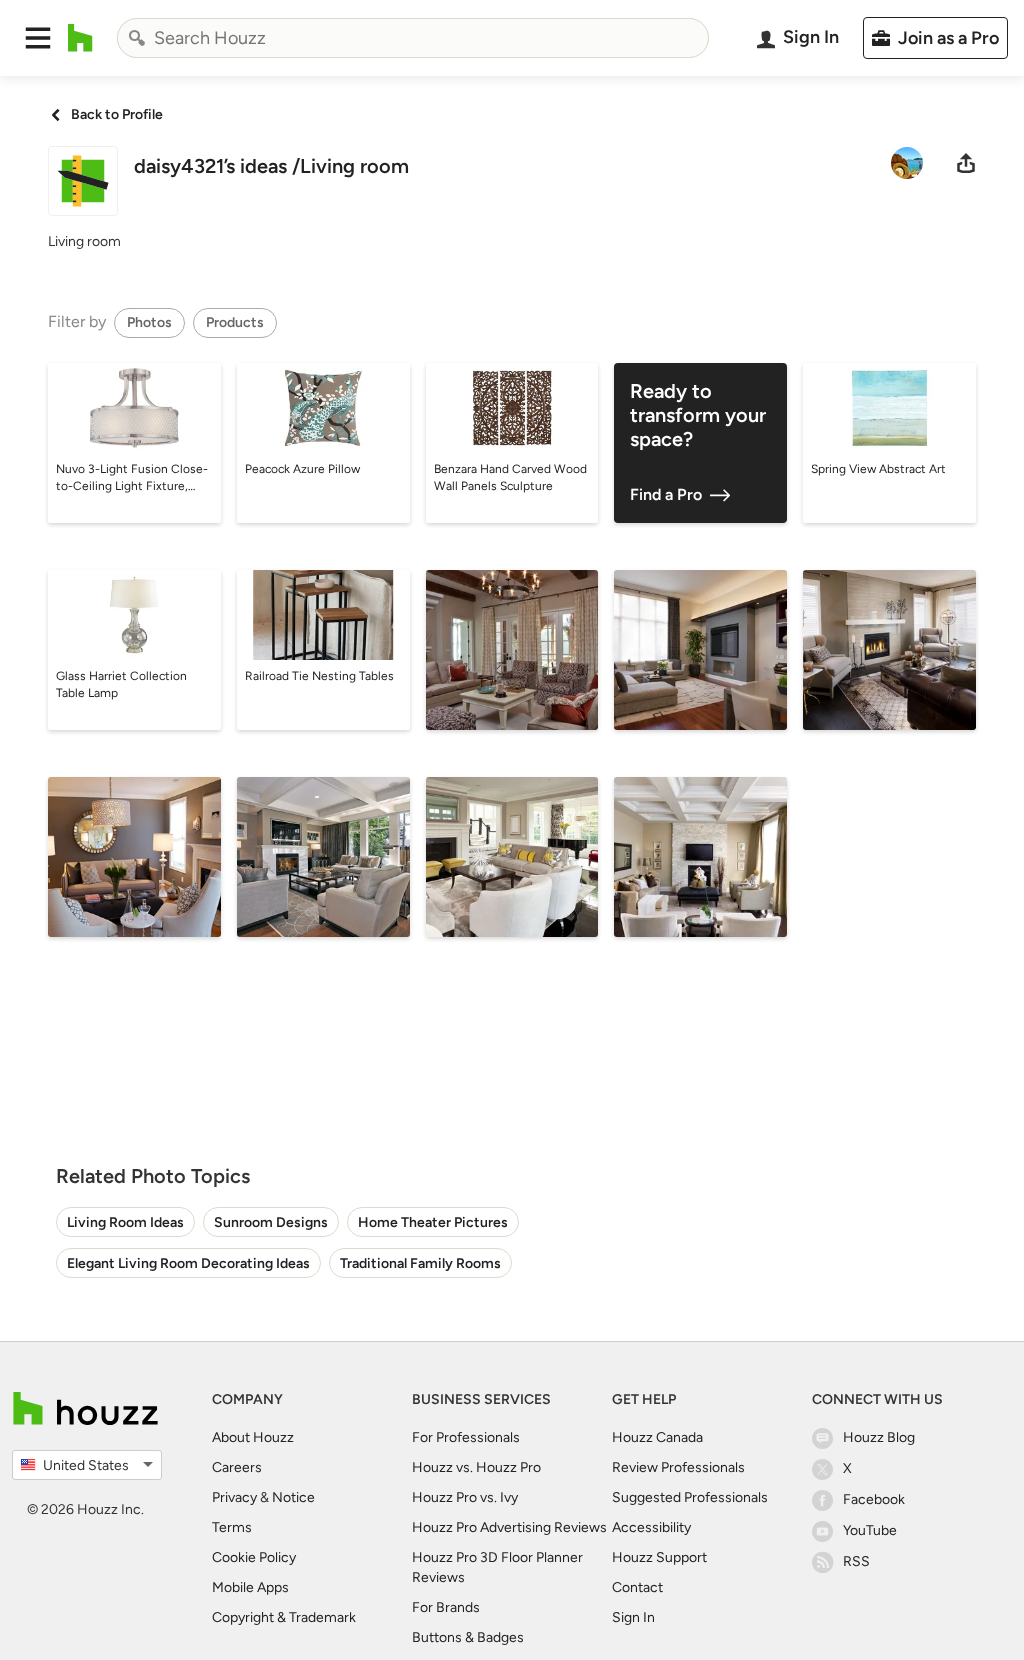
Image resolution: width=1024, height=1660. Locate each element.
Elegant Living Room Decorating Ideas (188, 1263)
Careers (237, 1467)
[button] (38, 38)
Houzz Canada (657, 1437)
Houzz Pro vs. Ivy (465, 1497)
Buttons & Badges (468, 1637)
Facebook (874, 1499)
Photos (149, 322)
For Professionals (466, 1437)
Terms (232, 1527)
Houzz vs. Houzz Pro (476, 1467)
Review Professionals (678, 1467)
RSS (856, 1561)
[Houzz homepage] (80, 38)
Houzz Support (659, 1557)
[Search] (137, 38)
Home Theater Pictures (433, 1222)
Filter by (77, 321)
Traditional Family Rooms (420, 1263)
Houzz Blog (879, 1437)
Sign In (633, 1617)
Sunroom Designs (271, 1222)
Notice (293, 1497)
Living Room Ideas (125, 1222)
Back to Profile (117, 114)
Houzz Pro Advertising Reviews (509, 1527)
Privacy (234, 1497)
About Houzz (253, 1437)
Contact (637, 1587)
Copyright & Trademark (284, 1617)
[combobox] (413, 38)
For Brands (446, 1607)
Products (235, 322)
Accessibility (651, 1527)
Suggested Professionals (690, 1497)
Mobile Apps (250, 1587)
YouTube (870, 1530)
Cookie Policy (254, 1557)
